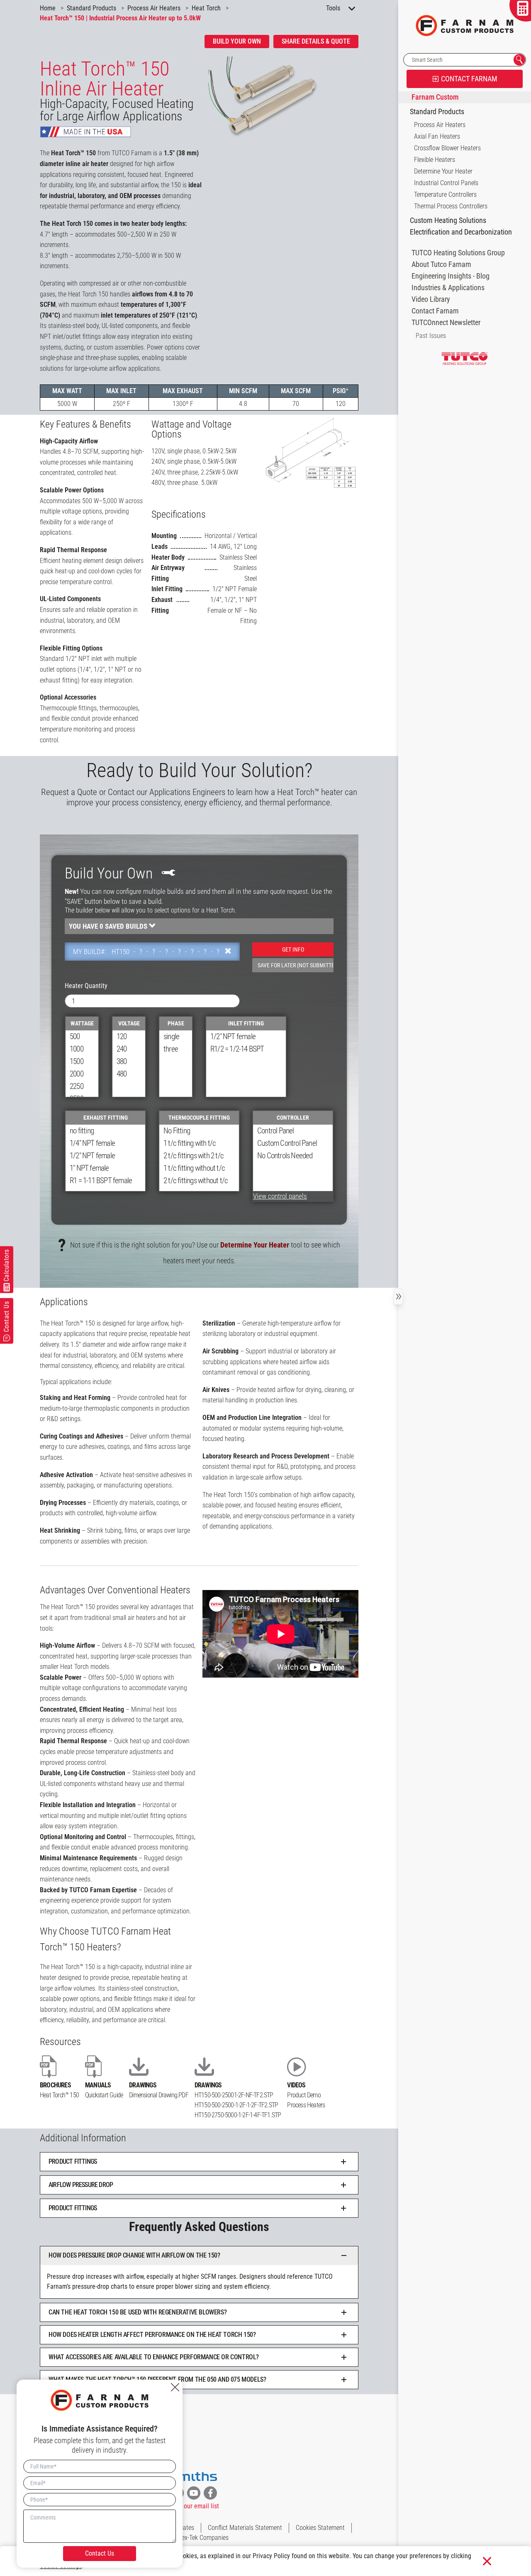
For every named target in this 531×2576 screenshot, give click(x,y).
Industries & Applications (448, 288)
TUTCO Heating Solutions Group (458, 253)
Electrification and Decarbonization (461, 232)
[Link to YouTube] (194, 2493)
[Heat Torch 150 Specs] (311, 453)
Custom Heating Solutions (448, 220)
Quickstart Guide (104, 2095)
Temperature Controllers (445, 194)
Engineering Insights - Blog (451, 276)
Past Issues (431, 336)
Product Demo (304, 2095)
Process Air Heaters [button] (440, 125)
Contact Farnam (435, 311)
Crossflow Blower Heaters (447, 148)
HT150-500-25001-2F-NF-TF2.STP (234, 2095)
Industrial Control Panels (446, 183)
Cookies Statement (320, 2528)
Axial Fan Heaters (437, 136)
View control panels (280, 1196)
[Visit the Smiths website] (194, 2477)
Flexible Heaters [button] (435, 160)
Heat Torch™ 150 (59, 2095)
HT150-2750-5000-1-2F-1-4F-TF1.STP (238, 2115)
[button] (199, 2162)
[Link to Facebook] (210, 2493)
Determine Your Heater (255, 1245)
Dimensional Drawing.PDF (159, 2095)
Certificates (179, 2528)
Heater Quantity (86, 986)
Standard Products (437, 112)
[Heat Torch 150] (283, 97)
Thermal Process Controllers (451, 206)
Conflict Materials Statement (245, 2528)
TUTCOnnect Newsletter (446, 323)
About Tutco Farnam (441, 264)
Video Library (431, 299)
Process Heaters (306, 2105)
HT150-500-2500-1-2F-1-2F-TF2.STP (236, 2105)
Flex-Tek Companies (203, 2538)
